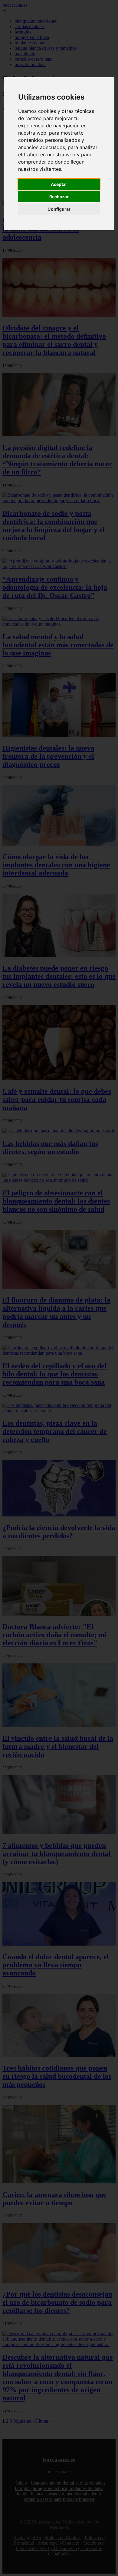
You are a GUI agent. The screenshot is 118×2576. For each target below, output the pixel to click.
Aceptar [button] (59, 184)
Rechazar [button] (59, 197)
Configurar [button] (59, 209)
